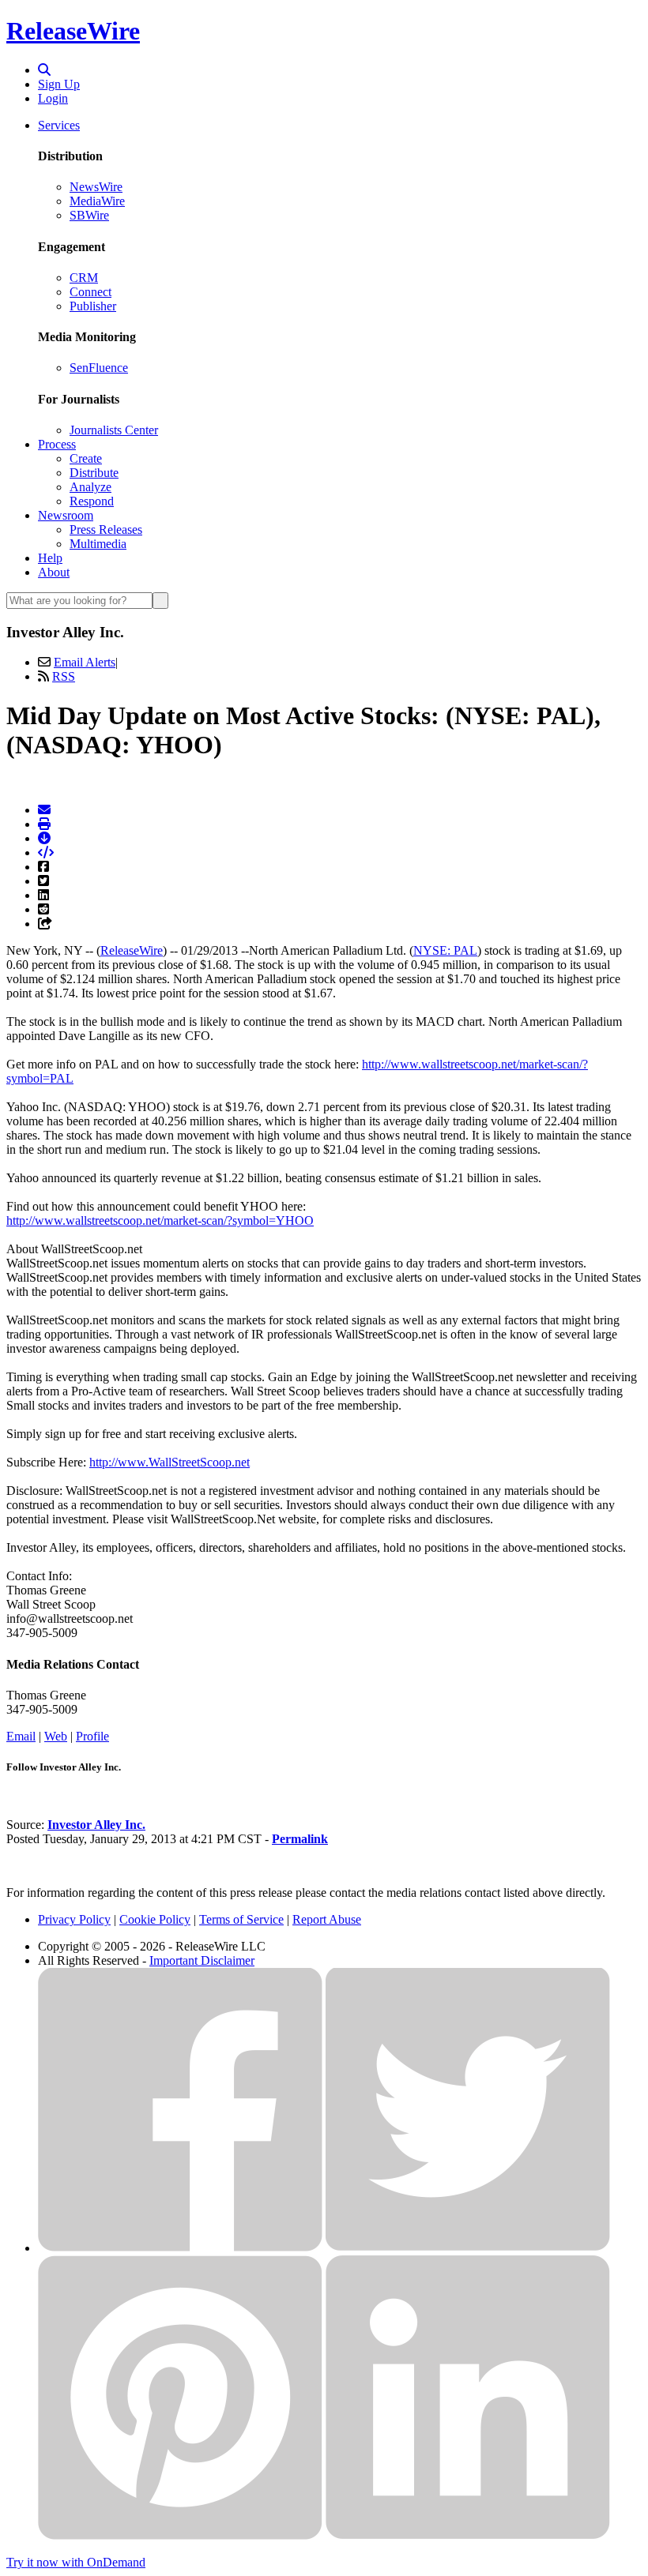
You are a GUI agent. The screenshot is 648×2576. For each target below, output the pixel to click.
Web (56, 1736)
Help (50, 558)
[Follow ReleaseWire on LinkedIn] (468, 2535)
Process (57, 444)
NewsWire (96, 187)
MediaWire (97, 201)
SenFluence (99, 368)
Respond (92, 501)
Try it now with (76, 2562)
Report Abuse (327, 1919)
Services (59, 125)
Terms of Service (241, 1919)
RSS (64, 676)
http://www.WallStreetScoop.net (170, 1462)
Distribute (94, 473)
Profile (92, 1736)
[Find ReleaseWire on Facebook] (180, 2248)
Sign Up (59, 84)
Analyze (90, 487)
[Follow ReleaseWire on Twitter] (468, 2248)
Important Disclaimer (202, 1960)
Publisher (93, 306)
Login (53, 98)
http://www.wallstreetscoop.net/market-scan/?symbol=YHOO (160, 1220)
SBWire (89, 215)
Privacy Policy (74, 1919)
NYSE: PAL (445, 950)
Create (86, 458)
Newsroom (66, 515)
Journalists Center (114, 430)
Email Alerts (85, 662)
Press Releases (106, 529)
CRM (84, 278)
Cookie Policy (155, 1919)
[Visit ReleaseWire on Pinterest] (180, 2535)
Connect (90, 292)
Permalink (300, 1839)
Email (21, 1736)
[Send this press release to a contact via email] (44, 810)
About (54, 572)
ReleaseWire (73, 31)
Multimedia (98, 544)
